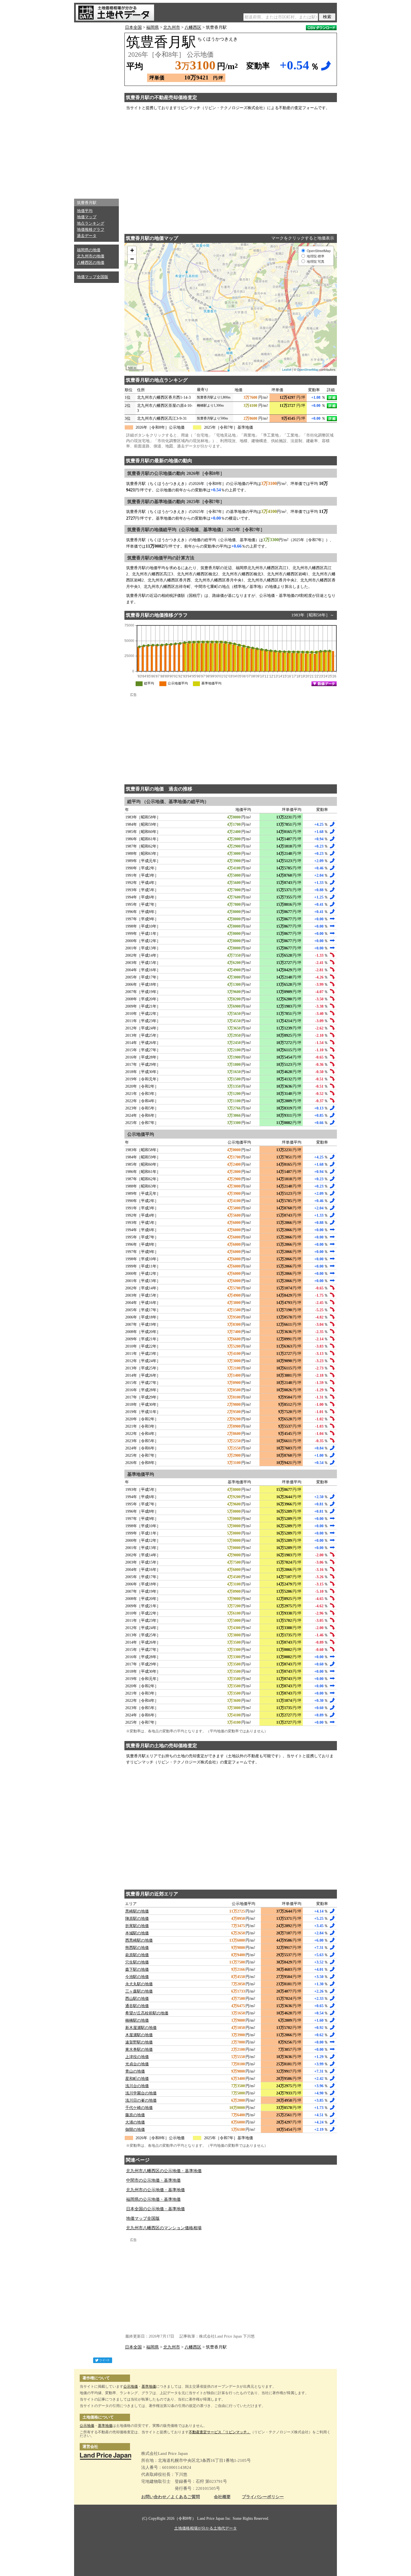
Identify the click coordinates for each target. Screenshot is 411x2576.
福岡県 (153, 27)
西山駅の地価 (137, 1999)
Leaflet (287, 369)
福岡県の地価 (89, 250)
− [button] (132, 259)
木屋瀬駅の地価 (139, 2035)
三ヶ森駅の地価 (139, 1991)
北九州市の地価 (91, 256)
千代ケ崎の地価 (139, 2108)
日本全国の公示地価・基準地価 (155, 2209)
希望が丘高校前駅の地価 (147, 2013)
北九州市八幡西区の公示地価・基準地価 (164, 2171)
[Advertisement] (96, 109)
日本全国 (133, 27)
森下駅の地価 (137, 1969)
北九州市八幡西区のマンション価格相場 (164, 2228)
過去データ (87, 236)
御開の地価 (135, 2130)
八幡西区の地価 (91, 263)
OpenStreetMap (308, 369)
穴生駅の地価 (137, 1962)
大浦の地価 (135, 2122)
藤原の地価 (135, 2115)
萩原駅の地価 (137, 1955)
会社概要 (222, 2497)
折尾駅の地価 (137, 1926)
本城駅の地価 (137, 1933)
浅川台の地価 (137, 2086)
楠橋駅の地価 (137, 2020)
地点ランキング (91, 223)
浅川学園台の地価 (141, 2093)
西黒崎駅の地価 (139, 1940)
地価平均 (85, 211)
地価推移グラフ (91, 230)
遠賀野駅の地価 (139, 2042)
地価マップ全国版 (93, 277)
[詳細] (332, 398)
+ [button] (132, 250)
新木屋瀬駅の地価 (141, 2028)
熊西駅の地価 (137, 1948)
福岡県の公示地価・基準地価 (153, 2199)
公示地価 (131, 2386)
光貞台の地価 (137, 2064)
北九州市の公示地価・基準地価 (155, 2190)
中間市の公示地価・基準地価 (153, 2180)
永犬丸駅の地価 (139, 1984)
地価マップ (87, 217)
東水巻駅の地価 (139, 2050)
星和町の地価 (137, 2079)
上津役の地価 (137, 2057)
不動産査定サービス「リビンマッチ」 (220, 2432)
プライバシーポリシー (263, 2497)
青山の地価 (135, 2071)
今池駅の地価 (137, 1977)
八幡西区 (193, 27)
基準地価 (149, 2386)
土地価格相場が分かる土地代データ (206, 2528)
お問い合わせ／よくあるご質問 (171, 2497)
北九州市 (172, 27)
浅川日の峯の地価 (141, 2100)
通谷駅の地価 (137, 2006)
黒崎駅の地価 (137, 1911)
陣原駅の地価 (137, 1919)
